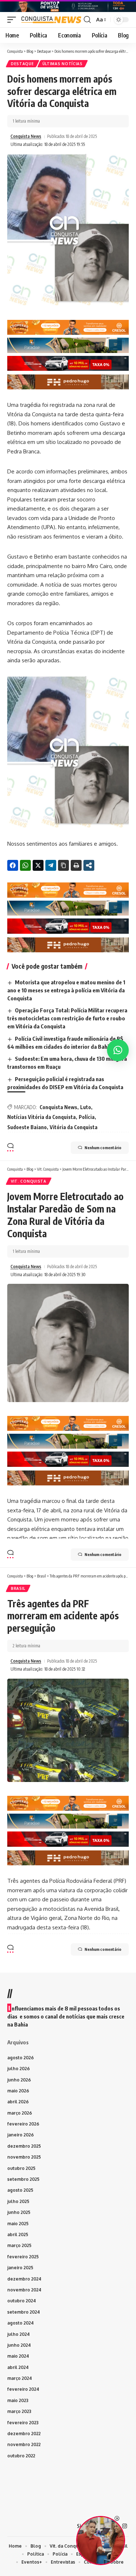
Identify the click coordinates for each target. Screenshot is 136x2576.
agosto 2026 (20, 2058)
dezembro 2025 (24, 2146)
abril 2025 (18, 2234)
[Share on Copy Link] (63, 865)
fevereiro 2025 (23, 2257)
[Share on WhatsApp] (25, 865)
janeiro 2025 (20, 2268)
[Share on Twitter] (38, 865)
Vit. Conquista (29, 1181)
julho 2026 (18, 2069)
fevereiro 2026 (23, 2124)
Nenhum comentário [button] (103, 1148)
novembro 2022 (24, 2444)
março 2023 (19, 2411)
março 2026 (20, 2113)
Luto (86, 1107)
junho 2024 (19, 2345)
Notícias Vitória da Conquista (42, 1117)
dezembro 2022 (24, 2434)
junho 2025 (19, 2212)
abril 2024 (18, 2367)
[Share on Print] (76, 865)
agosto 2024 (20, 2323)
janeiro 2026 (20, 2135)
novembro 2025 (24, 2157)
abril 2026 (18, 2102)
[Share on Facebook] (13, 865)
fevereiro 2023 (23, 2423)
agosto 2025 (20, 2190)
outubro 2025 (21, 2168)
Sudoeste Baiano (27, 1127)
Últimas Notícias (63, 64)
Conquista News (26, 136)
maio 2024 (18, 2356)
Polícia (87, 1117)
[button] (13, 20)
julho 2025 (18, 2201)
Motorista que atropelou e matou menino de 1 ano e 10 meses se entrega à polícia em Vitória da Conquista (66, 990)
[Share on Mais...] (89, 865)
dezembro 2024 (24, 2279)
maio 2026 (18, 2091)
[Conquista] (51, 20)
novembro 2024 (24, 2290)
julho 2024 (18, 2334)
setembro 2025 (23, 2179)
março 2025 (19, 2245)
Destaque (22, 64)
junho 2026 (19, 2080)
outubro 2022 (21, 2456)
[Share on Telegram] (51, 865)
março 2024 (20, 2378)
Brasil (18, 1588)
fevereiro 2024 (23, 2389)
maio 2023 (18, 2400)
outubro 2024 (22, 2301)
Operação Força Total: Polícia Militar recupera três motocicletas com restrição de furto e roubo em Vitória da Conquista (67, 1018)
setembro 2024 (24, 2312)
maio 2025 (18, 2224)
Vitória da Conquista (74, 1127)
